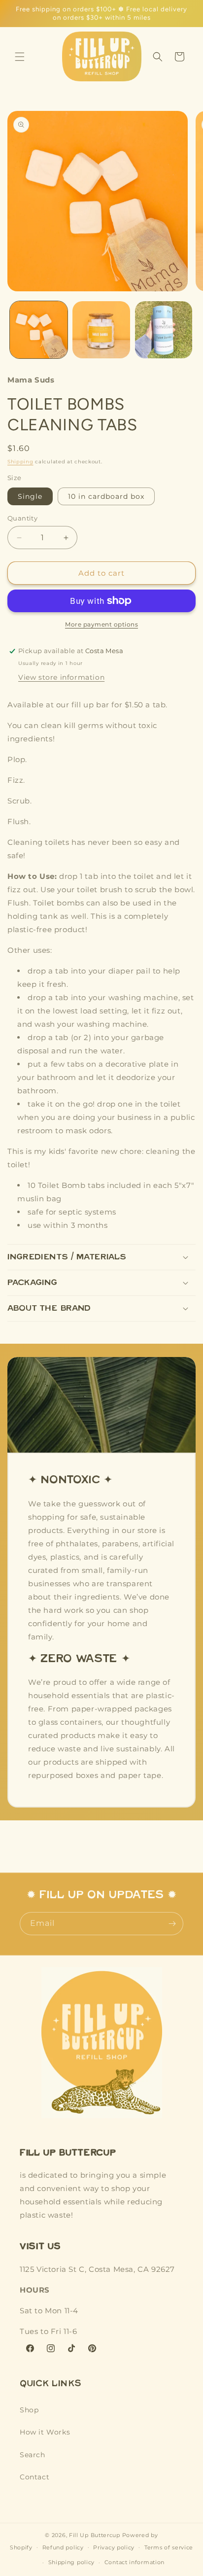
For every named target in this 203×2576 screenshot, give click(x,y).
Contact (34, 2477)
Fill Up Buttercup (95, 2535)
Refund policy (63, 2547)
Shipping (20, 462)
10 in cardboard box (106, 496)
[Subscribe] (172, 1924)
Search (33, 2455)
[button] (20, 57)
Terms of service (169, 2547)
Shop (29, 2410)
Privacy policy (114, 2547)
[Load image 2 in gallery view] (101, 330)
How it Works (45, 2432)
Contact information (135, 2562)
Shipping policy (72, 2562)
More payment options (101, 624)
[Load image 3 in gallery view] (164, 330)
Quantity (22, 518)
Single (30, 496)
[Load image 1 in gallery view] (39, 330)
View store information (61, 677)
